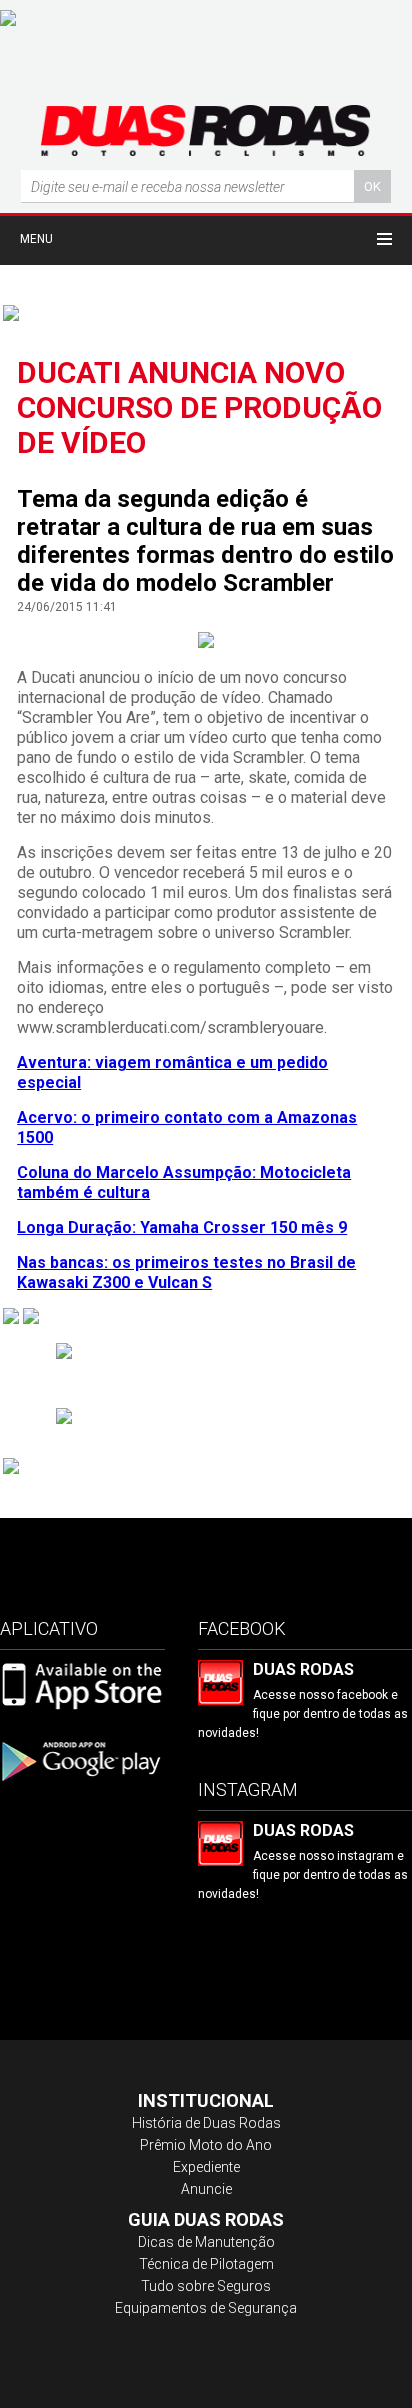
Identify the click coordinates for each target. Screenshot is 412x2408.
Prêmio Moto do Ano (206, 2145)
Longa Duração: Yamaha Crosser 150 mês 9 (182, 1227)
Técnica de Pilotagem (206, 2264)
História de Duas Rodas (206, 2123)
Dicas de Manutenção (206, 2242)
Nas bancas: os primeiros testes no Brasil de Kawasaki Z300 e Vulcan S (186, 1272)
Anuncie (206, 2189)
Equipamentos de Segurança (206, 2308)
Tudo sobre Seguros (206, 2286)
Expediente (206, 2167)
